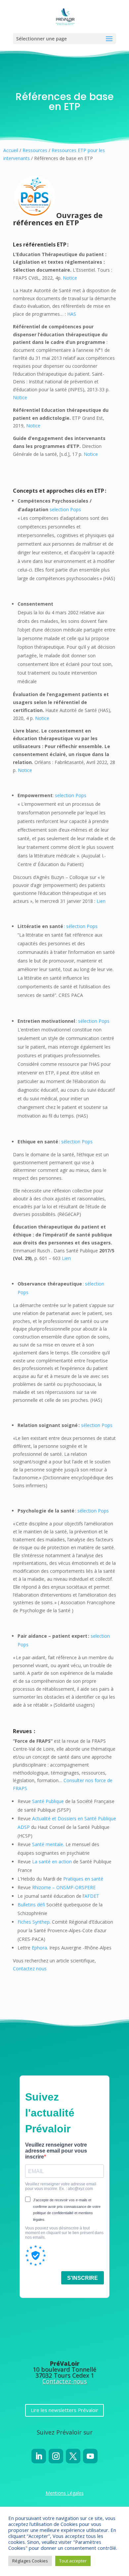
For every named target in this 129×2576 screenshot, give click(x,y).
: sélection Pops (81, 926)
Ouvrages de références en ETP (58, 219)
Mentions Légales (65, 2493)
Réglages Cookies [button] (30, 2561)
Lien (101, 901)
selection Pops (65, 509)
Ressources (35, 150)
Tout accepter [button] (73, 2561)
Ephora (39, 1948)
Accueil (11, 150)
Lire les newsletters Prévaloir (64, 2410)
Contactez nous (30, 1969)
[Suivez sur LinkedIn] (39, 2456)
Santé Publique (48, 1801)
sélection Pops (94, 1021)
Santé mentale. (48, 1844)
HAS (72, 314)
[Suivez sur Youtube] (90, 2456)
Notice (70, 278)
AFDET (92, 1896)
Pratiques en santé (83, 1879)
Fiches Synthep (34, 1922)
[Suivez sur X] (73, 2456)
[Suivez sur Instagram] (56, 2456)
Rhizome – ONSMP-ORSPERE (64, 1887)
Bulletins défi (31, 1905)
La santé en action (52, 1862)
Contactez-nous (65, 2381)
